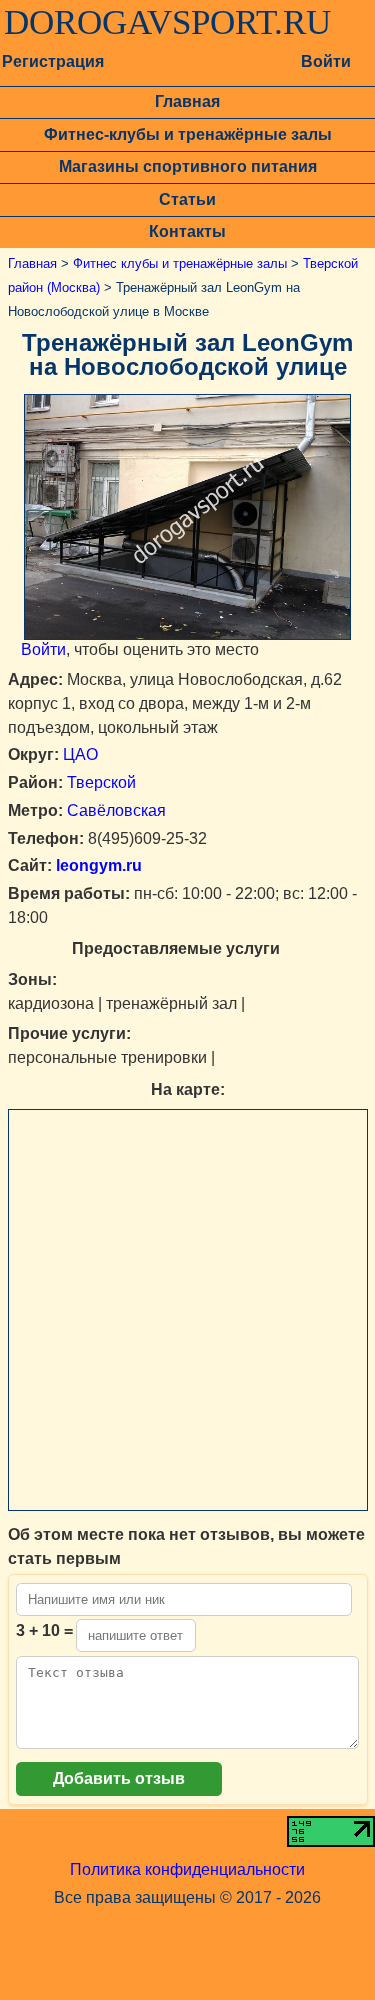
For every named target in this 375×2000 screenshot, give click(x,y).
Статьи (187, 199)
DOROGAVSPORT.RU (167, 23)
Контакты (187, 231)
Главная (187, 101)
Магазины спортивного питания (188, 166)
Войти (326, 61)
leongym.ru (97, 865)
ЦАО (80, 754)
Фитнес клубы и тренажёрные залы (180, 263)
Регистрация (53, 61)
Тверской (101, 782)
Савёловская (116, 810)
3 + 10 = (44, 1630)
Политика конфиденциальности (187, 1869)
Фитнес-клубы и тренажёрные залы (188, 134)
